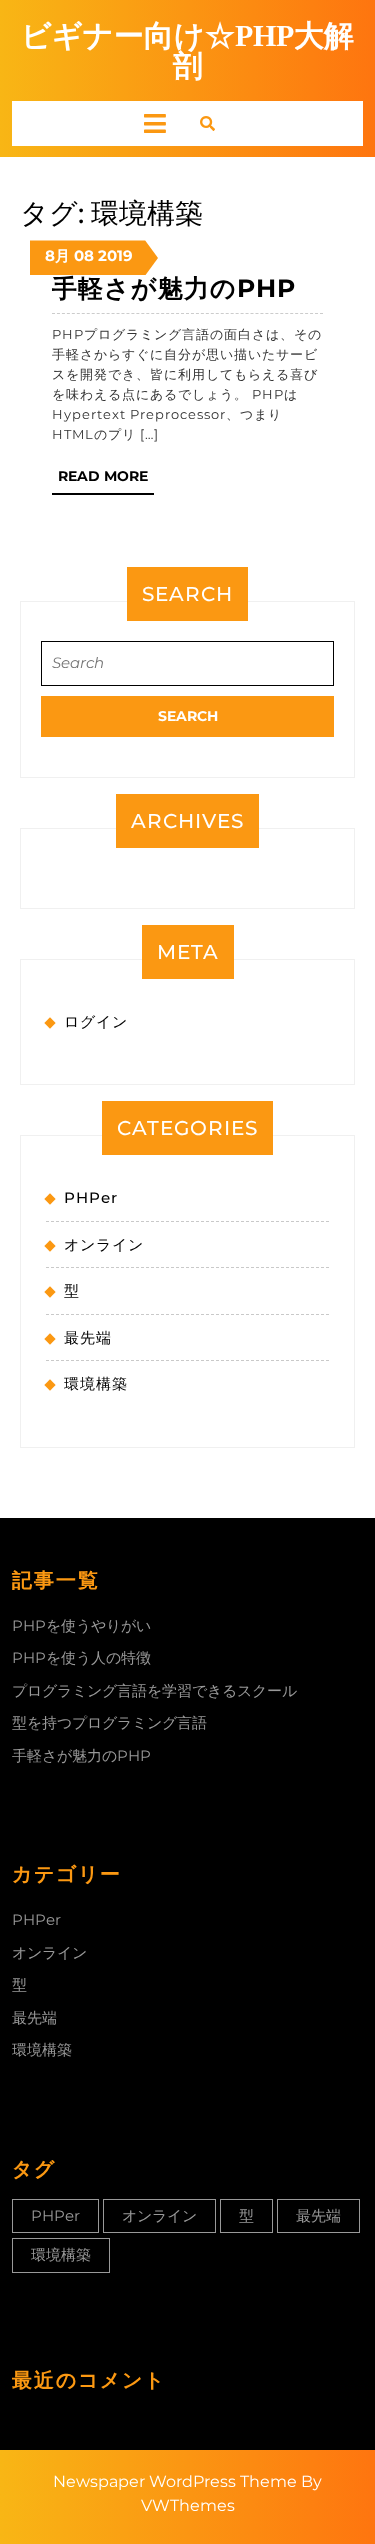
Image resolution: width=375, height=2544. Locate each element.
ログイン (96, 1021)
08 (84, 255)
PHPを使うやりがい (81, 1625)
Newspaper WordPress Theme (175, 2481)
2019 (115, 255)
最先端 (88, 1337)
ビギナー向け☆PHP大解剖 (187, 50)
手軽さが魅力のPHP (174, 288)
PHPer (91, 1197)
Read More (106, 480)
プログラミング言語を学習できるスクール (154, 1690)
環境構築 (96, 1383)
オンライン (104, 1244)
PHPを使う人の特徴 (81, 1657)
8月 (57, 255)
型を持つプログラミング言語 (109, 1722)
